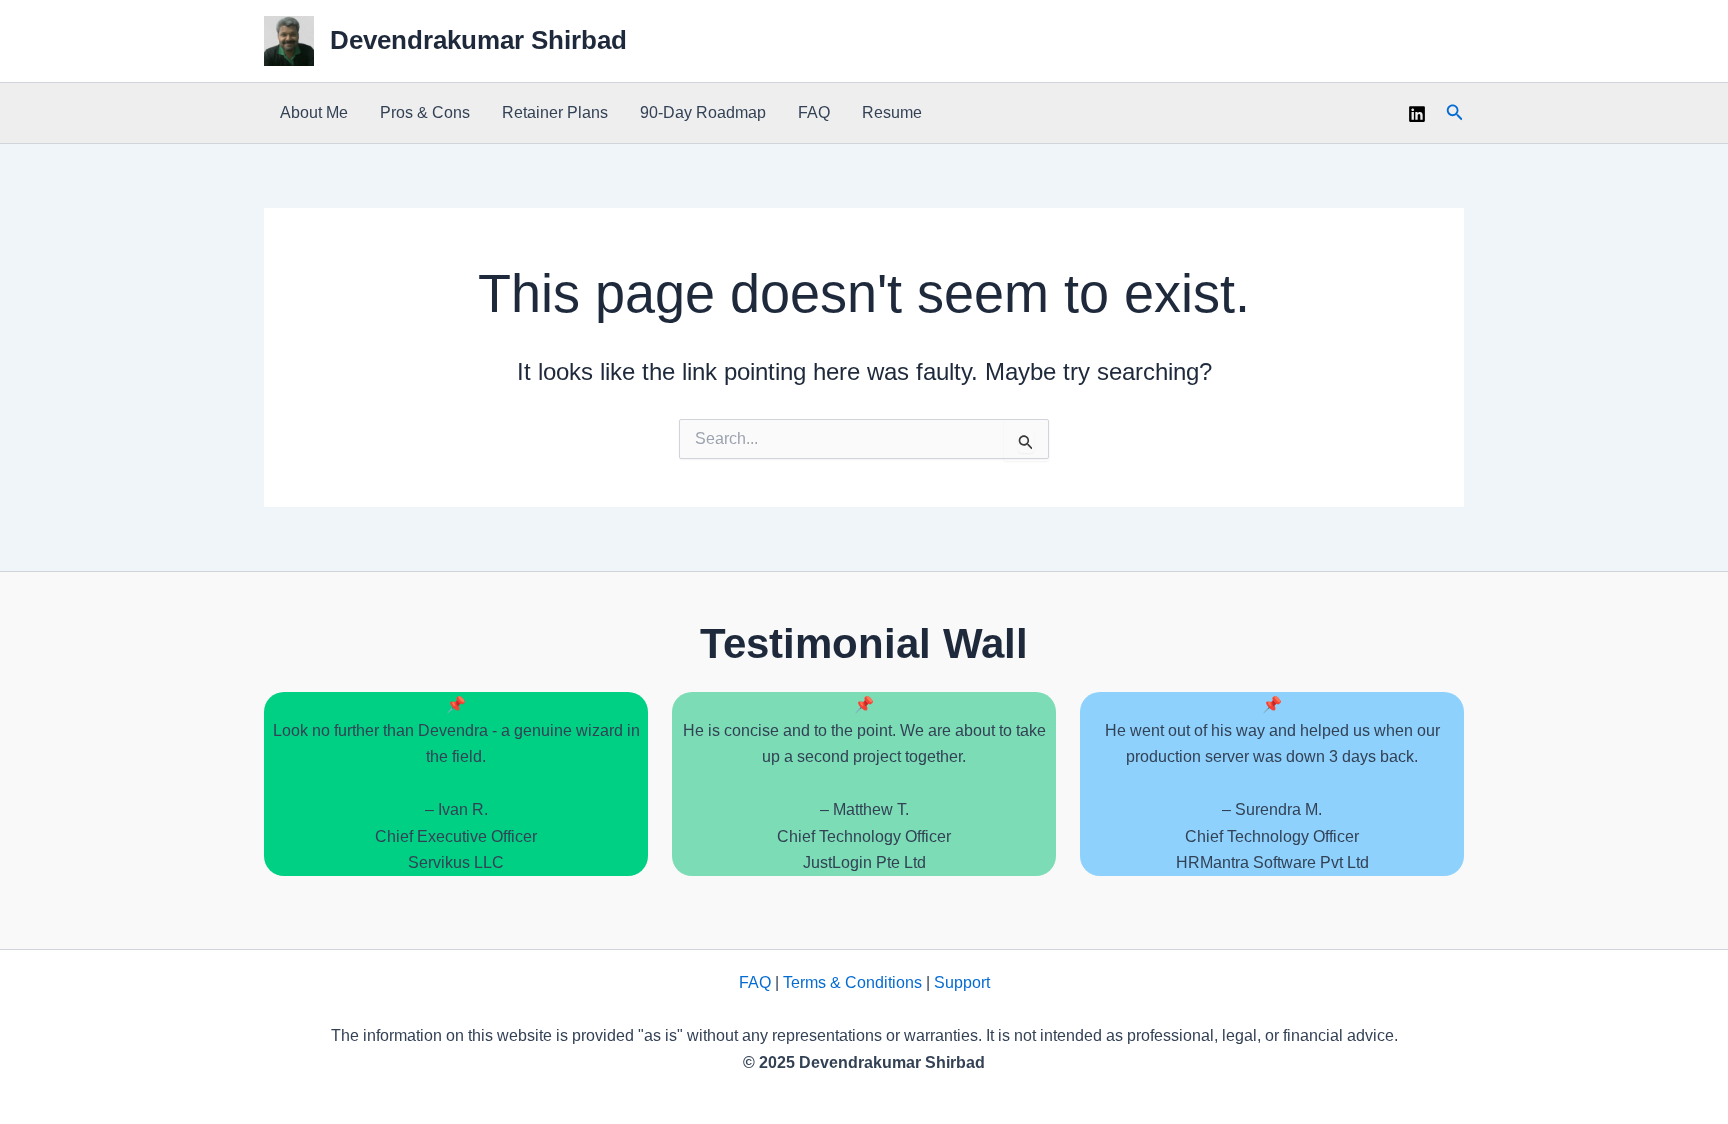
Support (962, 982)
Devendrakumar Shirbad (478, 40)
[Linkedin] (1417, 114)
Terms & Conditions (852, 982)
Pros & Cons (425, 112)
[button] (1455, 113)
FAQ (814, 112)
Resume (892, 112)
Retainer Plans (555, 112)
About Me (314, 112)
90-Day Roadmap (703, 112)
